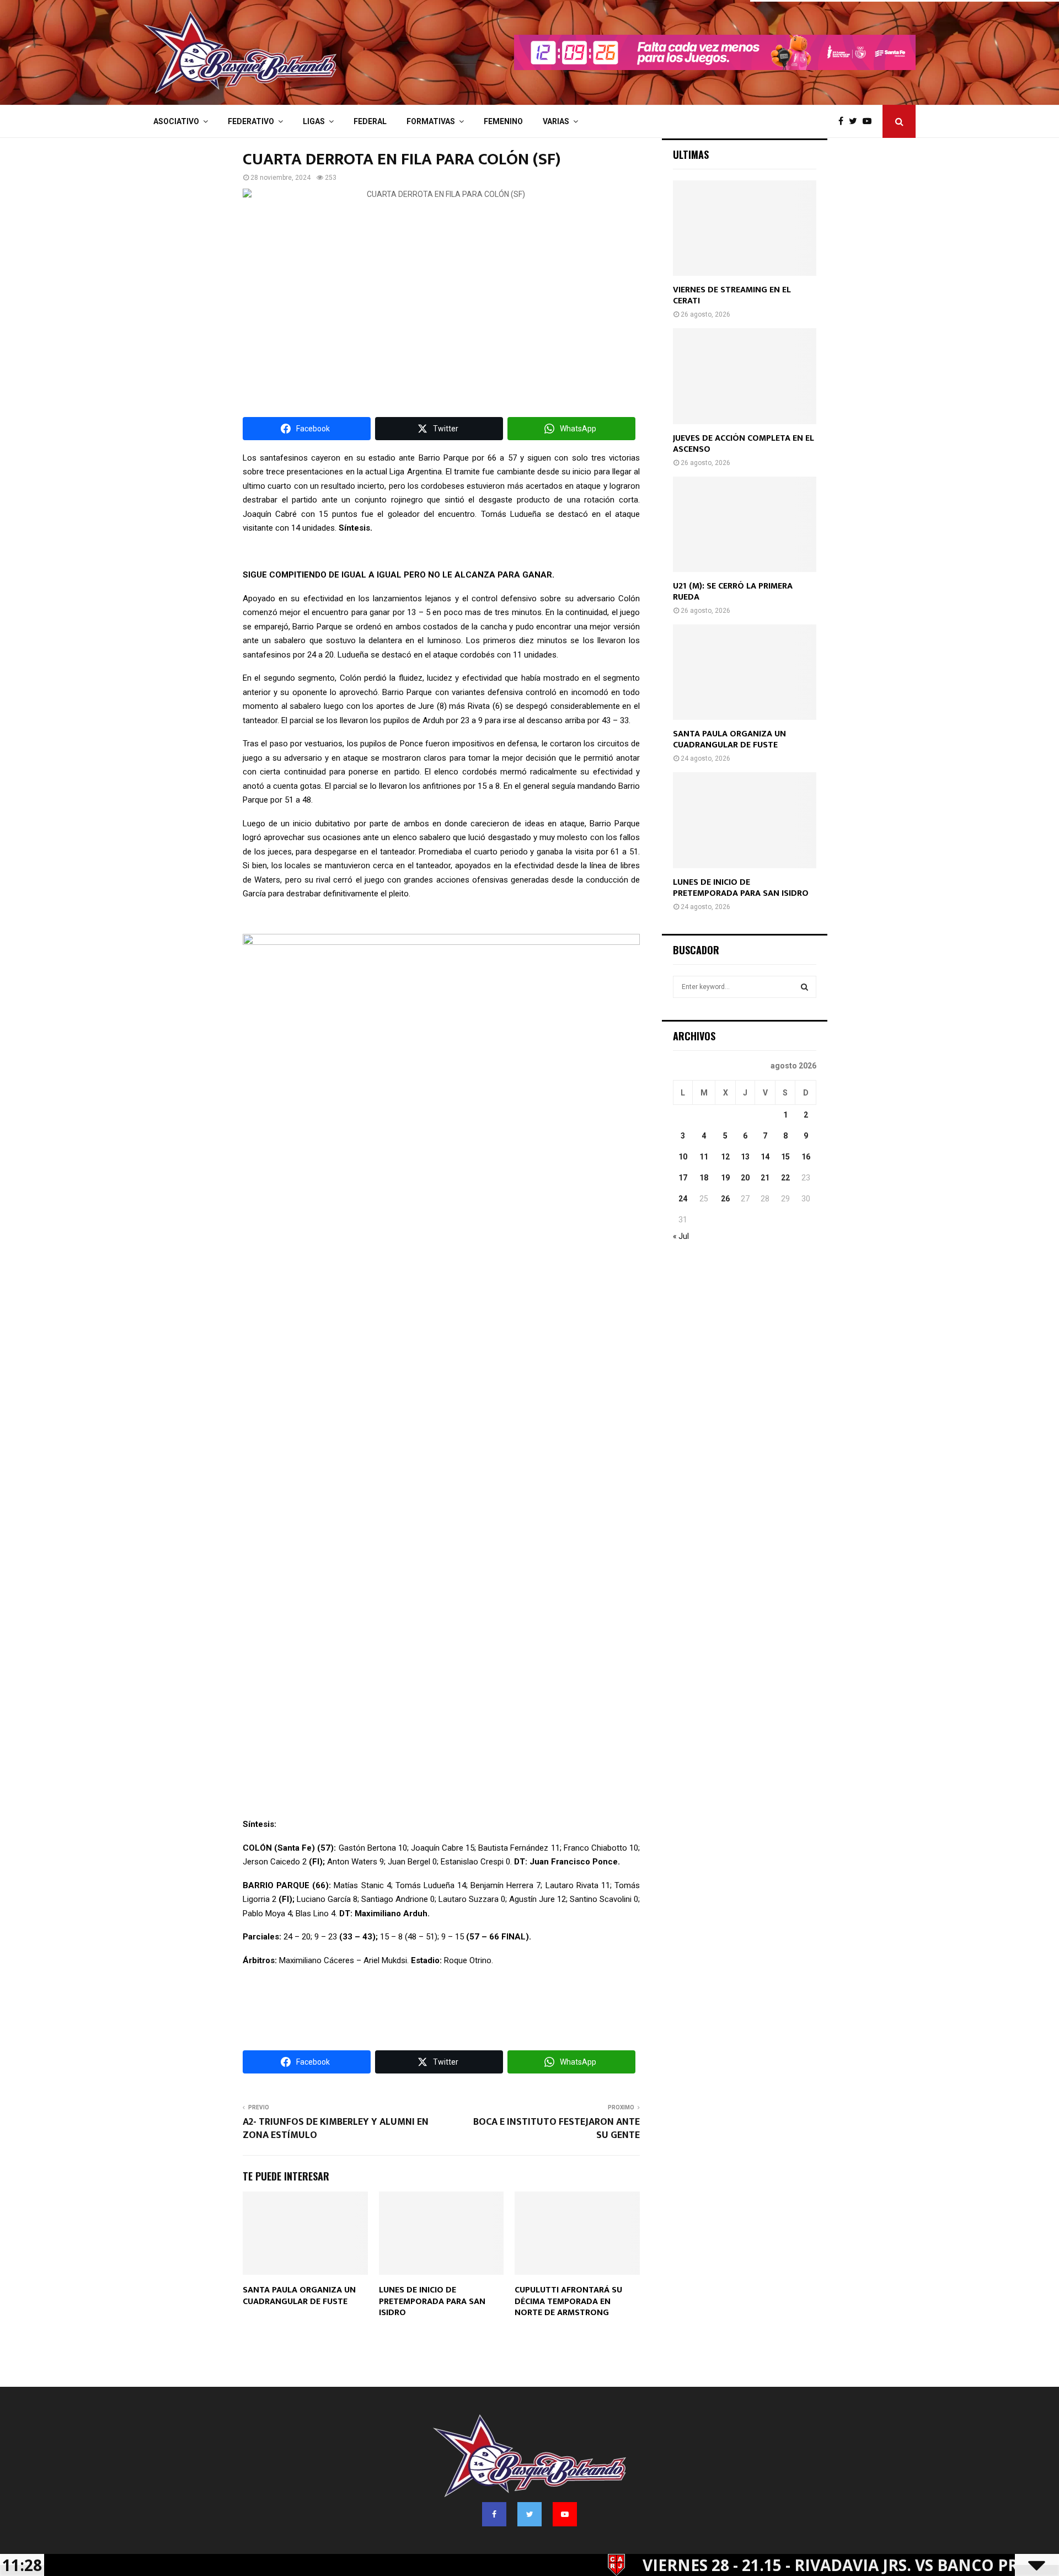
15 (785, 1157)
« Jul (681, 1236)
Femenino (503, 121)
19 (725, 1178)
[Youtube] (870, 121)
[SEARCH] (804, 987)
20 (745, 1178)
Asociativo (176, 121)
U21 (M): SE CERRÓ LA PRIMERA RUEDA (733, 592)
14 (765, 1157)
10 (683, 1157)
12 (725, 1157)
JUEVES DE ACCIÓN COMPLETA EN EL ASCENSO (744, 444)
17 (683, 1178)
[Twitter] (856, 121)
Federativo (251, 121)
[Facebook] (844, 121)
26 (725, 1199)
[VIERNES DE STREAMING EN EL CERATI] (745, 228)
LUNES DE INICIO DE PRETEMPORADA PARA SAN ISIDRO (432, 2302)
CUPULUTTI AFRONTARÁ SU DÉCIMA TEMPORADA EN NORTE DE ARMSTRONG (568, 2302)
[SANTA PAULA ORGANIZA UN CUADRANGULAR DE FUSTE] (745, 672)
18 (704, 1178)
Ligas (314, 121)
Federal (370, 121)
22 (785, 1178)
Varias (556, 121)
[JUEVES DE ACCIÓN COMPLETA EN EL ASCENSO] (745, 376)
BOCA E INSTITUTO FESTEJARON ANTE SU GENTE (557, 2129)
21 (765, 1178)
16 (806, 1157)
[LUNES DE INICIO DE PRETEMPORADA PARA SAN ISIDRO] (745, 820)
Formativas (431, 121)
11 (704, 1157)
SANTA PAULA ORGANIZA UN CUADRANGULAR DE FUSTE (299, 2296)
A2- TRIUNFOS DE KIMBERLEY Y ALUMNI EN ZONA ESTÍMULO (336, 2129)
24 (683, 1199)
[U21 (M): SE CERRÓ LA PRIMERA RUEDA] (745, 524)
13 (745, 1157)
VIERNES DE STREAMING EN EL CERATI (732, 295)
